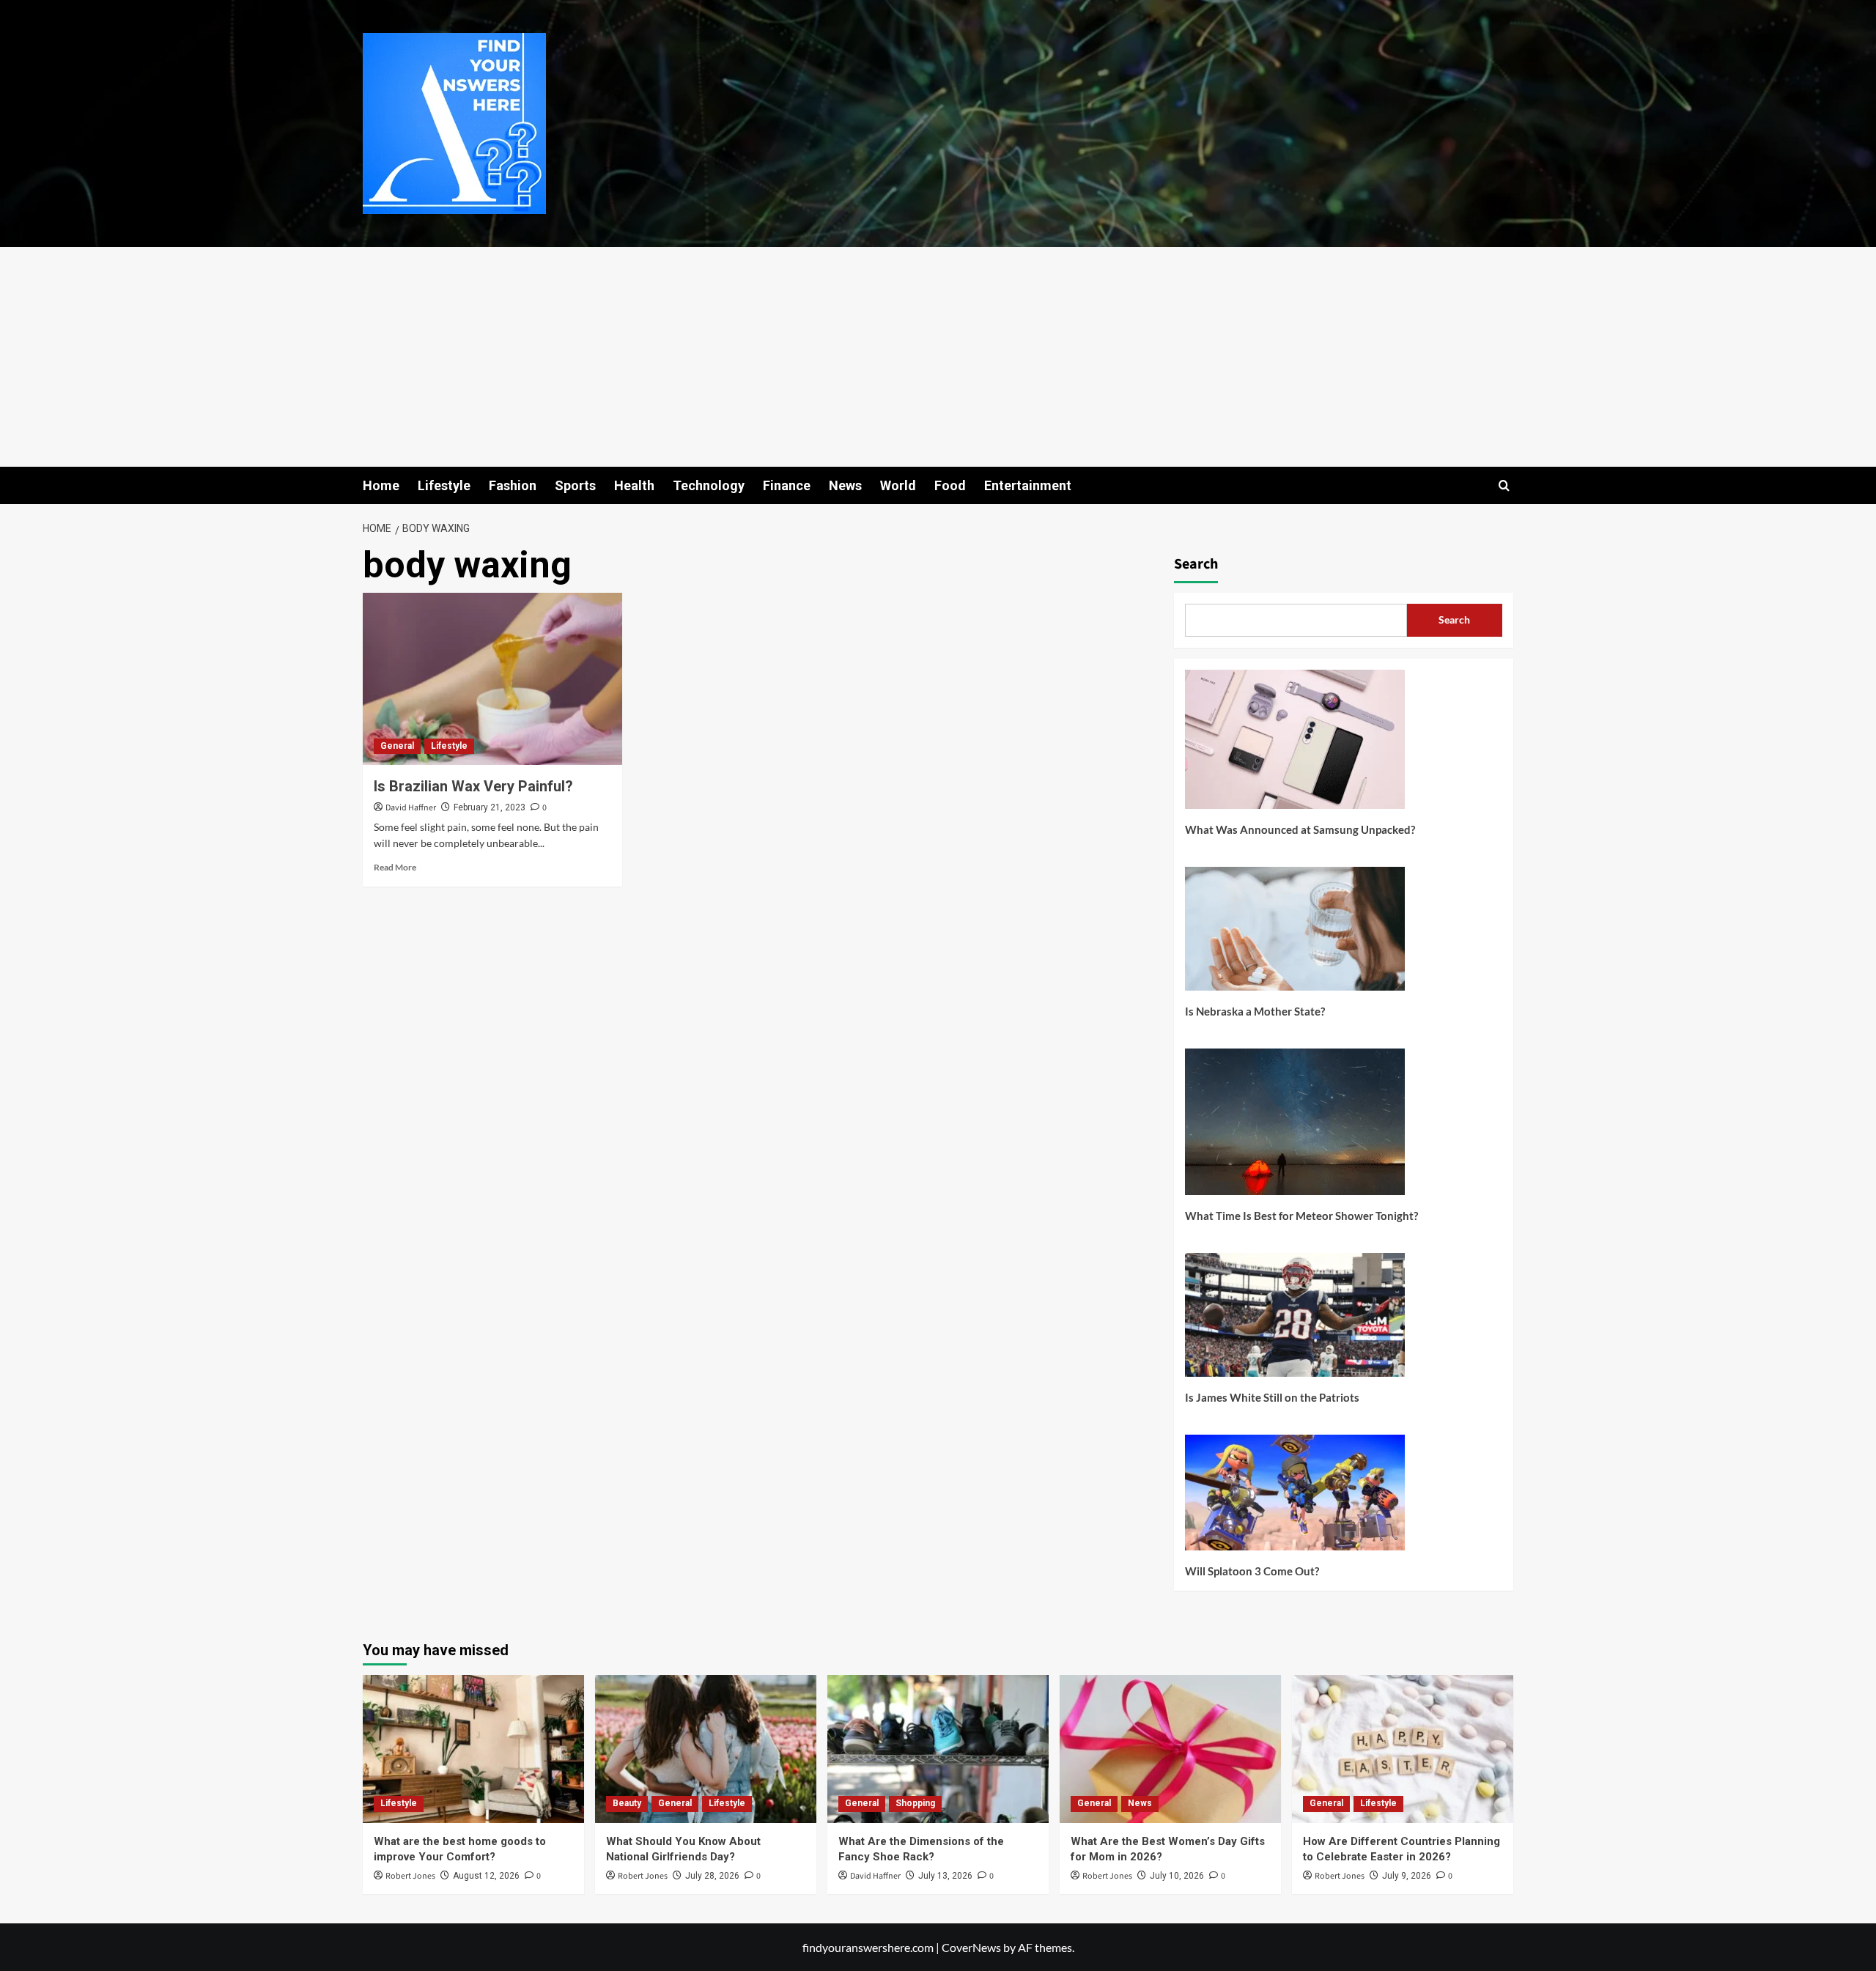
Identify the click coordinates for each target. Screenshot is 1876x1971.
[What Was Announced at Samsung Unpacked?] (1295, 745)
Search (1196, 564)
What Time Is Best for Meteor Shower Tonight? (1301, 1216)
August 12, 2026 (486, 1876)
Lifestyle (444, 485)
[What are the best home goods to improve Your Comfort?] (473, 1749)
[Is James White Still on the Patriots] (1295, 1320)
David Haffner (411, 808)
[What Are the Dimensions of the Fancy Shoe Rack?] (938, 1749)
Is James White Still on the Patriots (1272, 1397)
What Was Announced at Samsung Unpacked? (1300, 829)
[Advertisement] (938, 357)
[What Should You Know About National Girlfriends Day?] (706, 1749)
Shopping (915, 1803)
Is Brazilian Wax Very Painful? (473, 786)
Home (381, 485)
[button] (1504, 485)
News (845, 485)
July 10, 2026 (1177, 1876)
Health (634, 485)
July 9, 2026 (1407, 1876)
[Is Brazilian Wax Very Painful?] (492, 679)
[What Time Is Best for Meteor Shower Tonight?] (1295, 1127)
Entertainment (1028, 485)
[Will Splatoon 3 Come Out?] (1295, 1498)
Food (950, 485)
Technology (709, 485)
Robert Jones (410, 1876)
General (397, 746)
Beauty (627, 1803)
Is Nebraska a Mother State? (1255, 1011)
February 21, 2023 (490, 807)
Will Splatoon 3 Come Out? (1252, 1571)
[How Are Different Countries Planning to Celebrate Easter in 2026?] (1403, 1749)
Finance (787, 485)
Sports (575, 485)
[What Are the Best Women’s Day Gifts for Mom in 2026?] (1170, 1749)
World (898, 485)
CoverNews (971, 1947)
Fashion (513, 485)
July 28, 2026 (712, 1876)
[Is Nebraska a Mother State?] (1295, 934)
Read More (395, 867)
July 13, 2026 (945, 1876)
